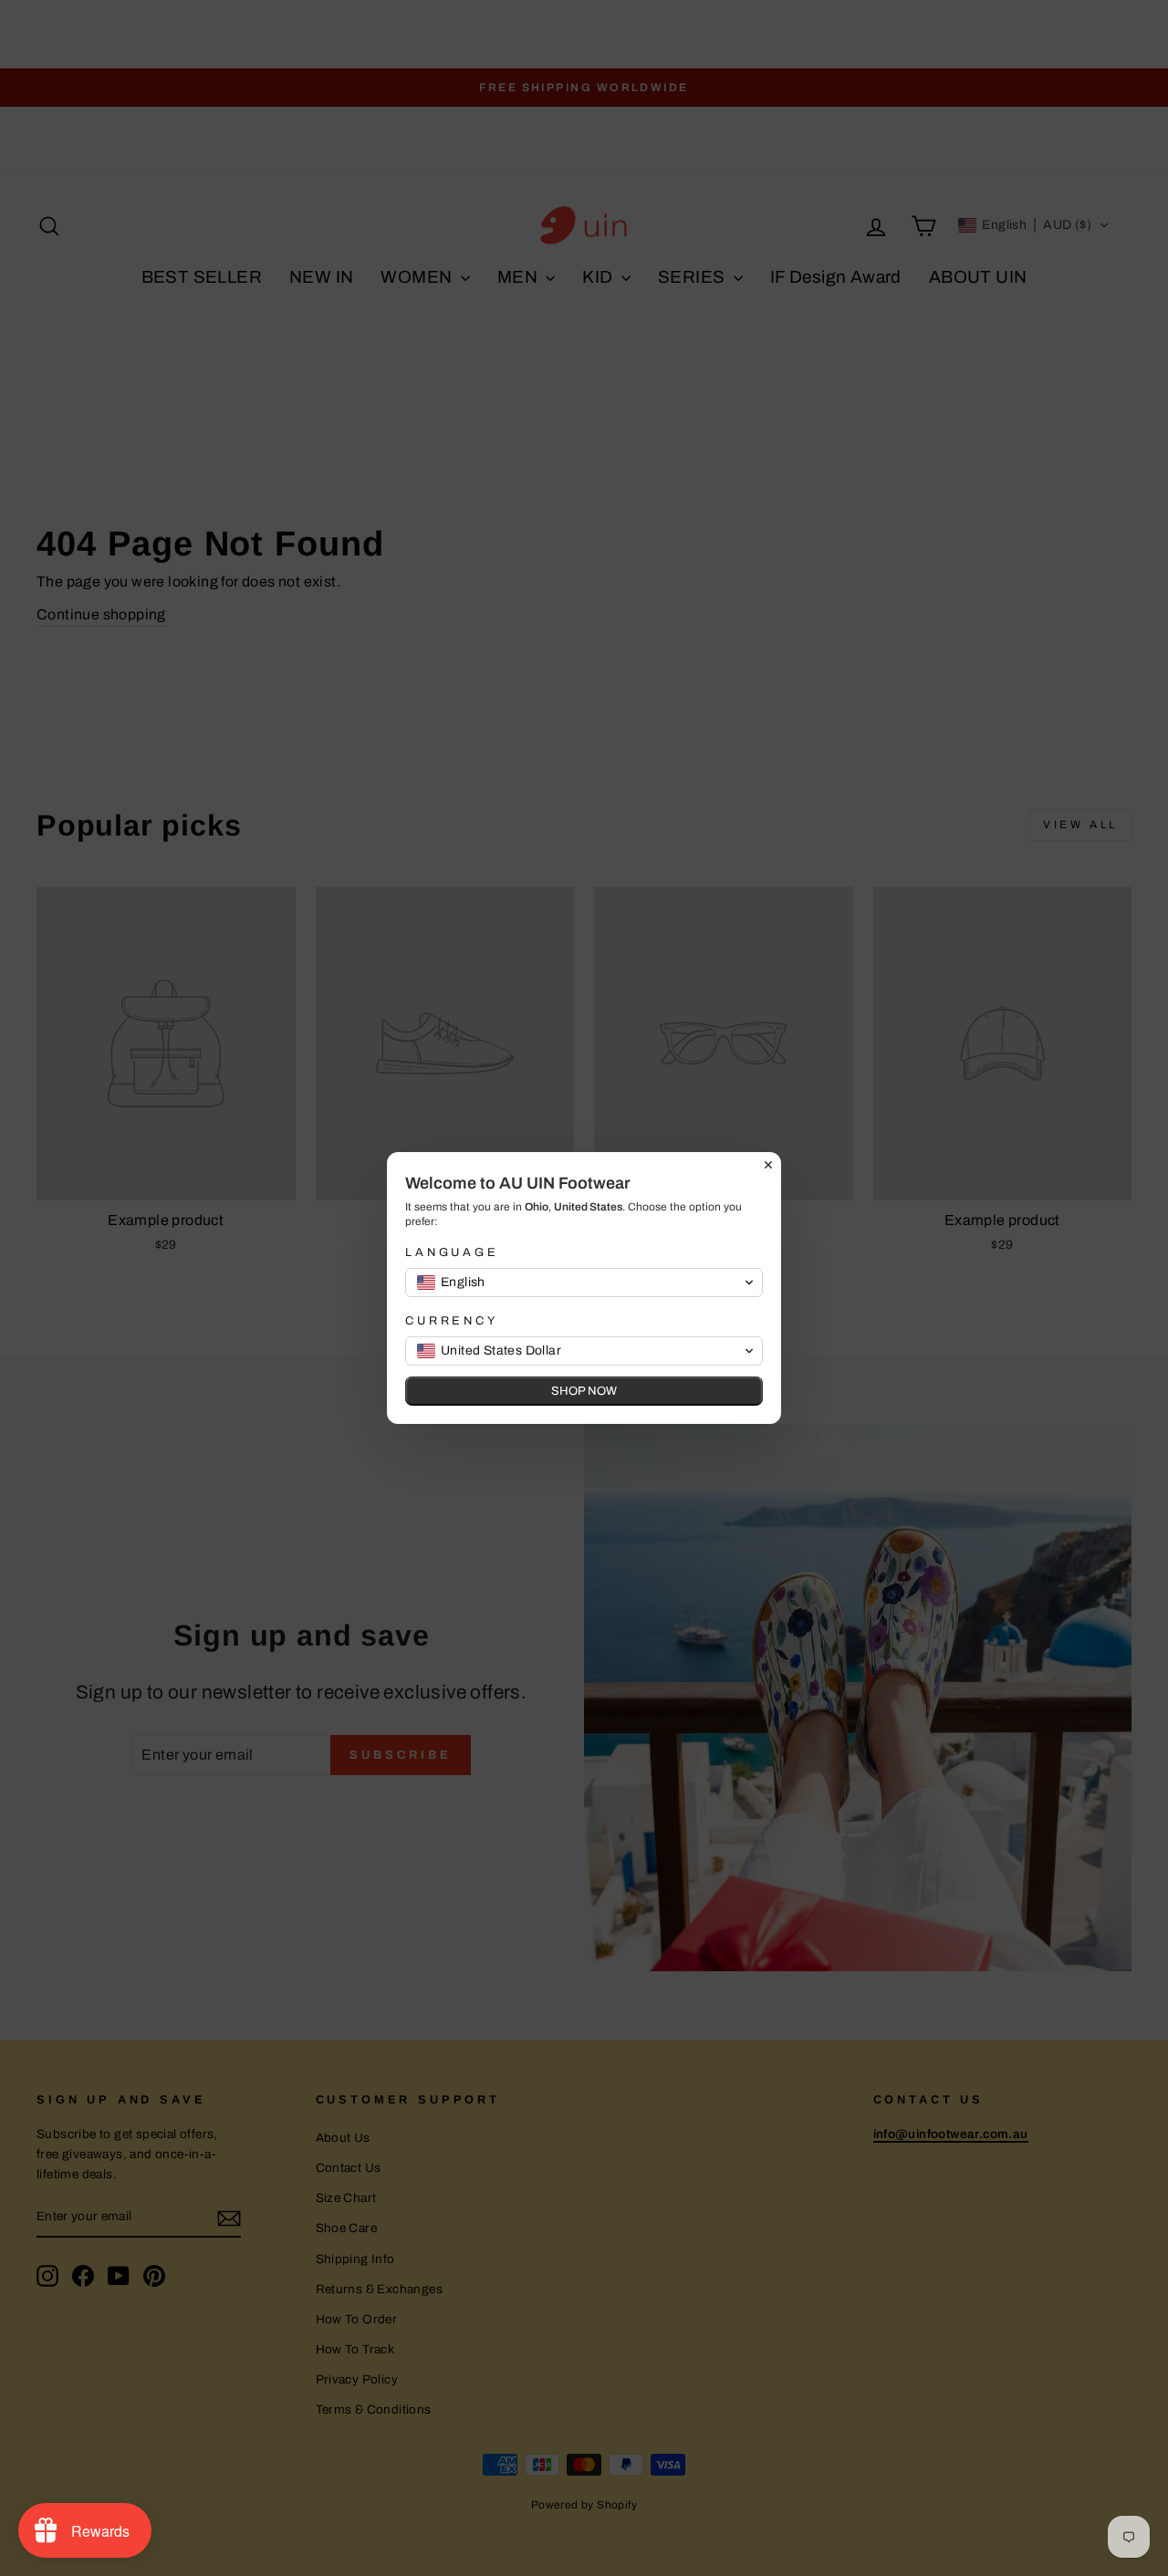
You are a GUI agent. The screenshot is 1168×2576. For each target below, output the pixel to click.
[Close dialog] (768, 1165)
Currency (452, 1321)
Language (452, 1252)
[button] (584, 1283)
